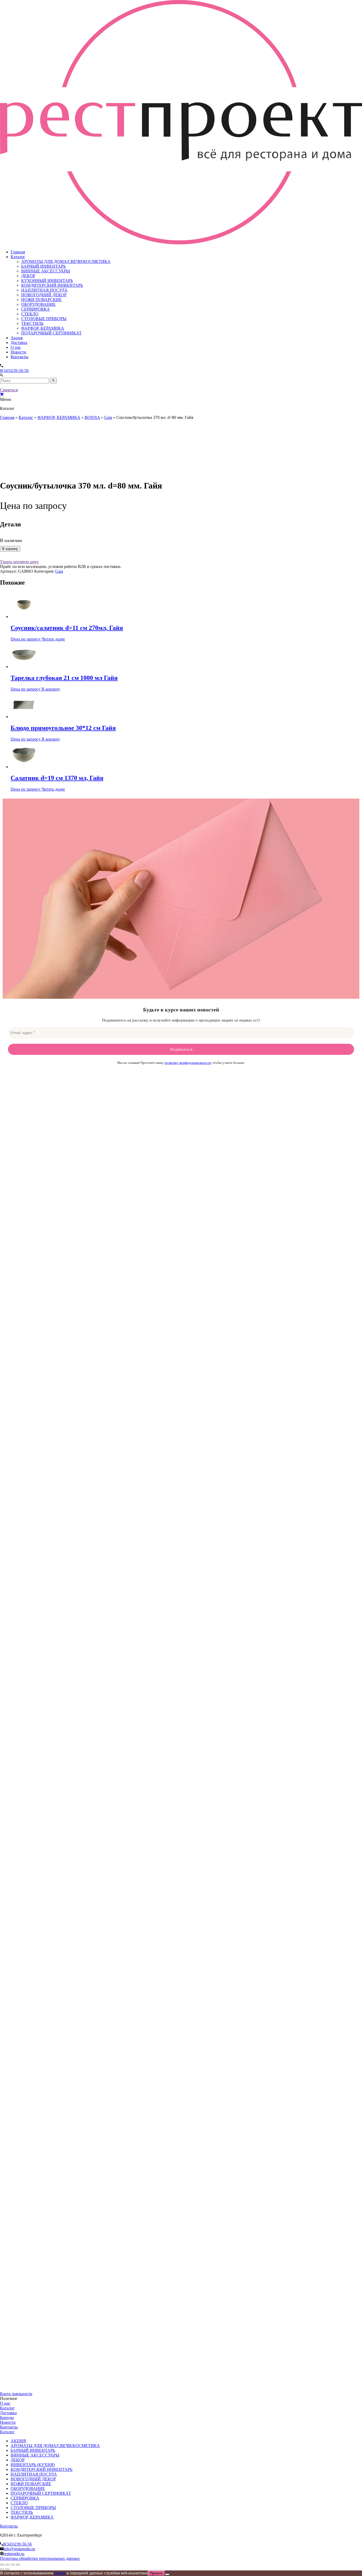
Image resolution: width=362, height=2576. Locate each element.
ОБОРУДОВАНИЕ (38, 304)
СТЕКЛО (30, 314)
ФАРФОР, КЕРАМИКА (43, 328)
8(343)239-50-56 (14, 371)
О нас (16, 347)
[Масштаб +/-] (2, 2565)
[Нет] (167, 2574)
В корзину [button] (51, 689)
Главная (18, 252)
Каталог (18, 257)
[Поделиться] (13, 2565)
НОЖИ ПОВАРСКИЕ (41, 300)
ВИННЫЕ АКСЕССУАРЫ (46, 271)
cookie (60, 2573)
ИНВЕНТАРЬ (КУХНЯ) (33, 2465)
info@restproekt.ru (19, 2549)
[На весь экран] (7, 2565)
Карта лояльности (16, 2394)
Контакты (19, 357)
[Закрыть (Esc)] (18, 2565)
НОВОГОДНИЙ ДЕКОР (44, 295)
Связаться (9, 390)
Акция (17, 338)
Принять (156, 2573)
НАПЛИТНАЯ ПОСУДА (44, 290)
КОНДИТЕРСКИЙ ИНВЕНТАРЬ (52, 285)
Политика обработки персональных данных (40, 2558)
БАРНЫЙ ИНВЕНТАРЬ (43, 266)
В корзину (10, 549)
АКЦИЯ (18, 2441)
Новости (18, 352)
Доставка (19, 342)
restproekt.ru (14, 2554)
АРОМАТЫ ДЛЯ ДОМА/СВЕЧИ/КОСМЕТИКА (66, 261)
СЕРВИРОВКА (36, 309)
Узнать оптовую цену (19, 562)
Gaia (108, 417)
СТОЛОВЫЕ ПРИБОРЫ (44, 319)
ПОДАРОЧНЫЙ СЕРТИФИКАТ (51, 333)
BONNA (92, 417)
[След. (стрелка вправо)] (7, 2569)
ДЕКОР (28, 276)
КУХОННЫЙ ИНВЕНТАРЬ (47, 281)
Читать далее (53, 639)
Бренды (7, 2418)
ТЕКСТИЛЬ (32, 323)
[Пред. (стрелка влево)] (2, 2569)
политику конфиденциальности (188, 1063)
